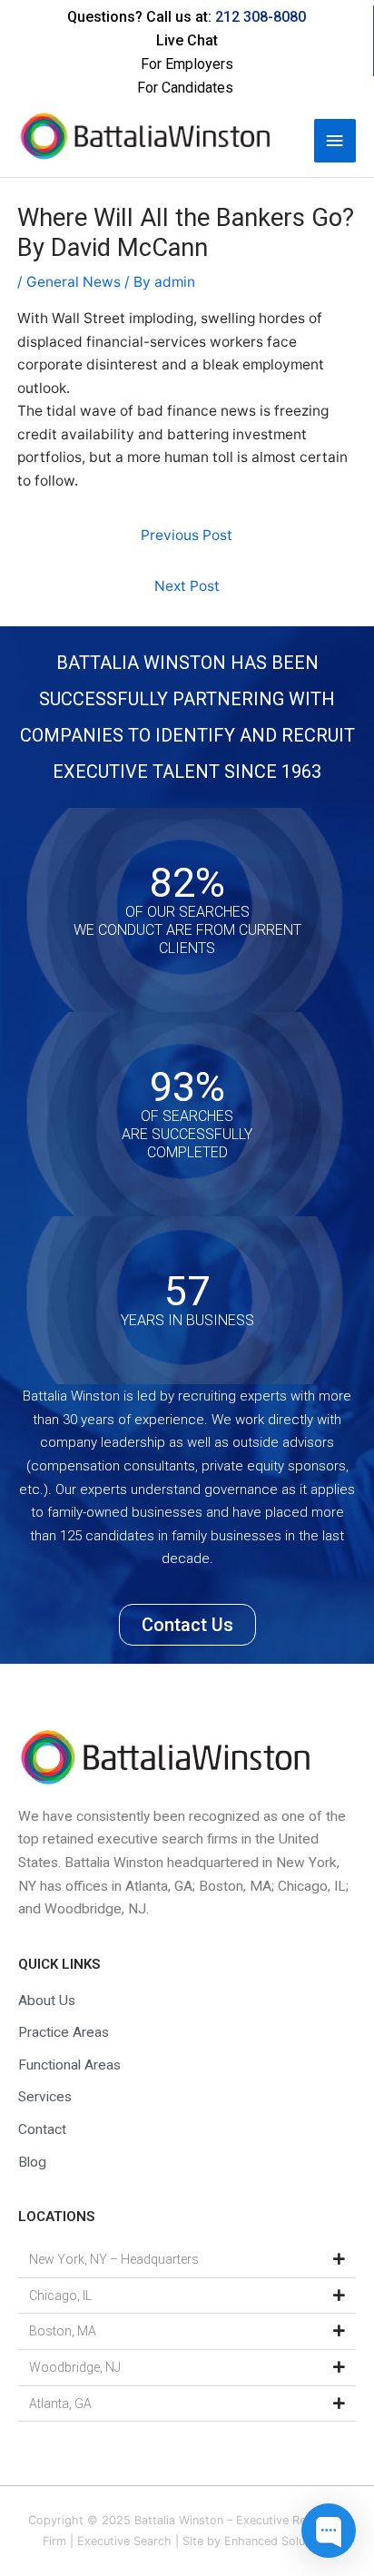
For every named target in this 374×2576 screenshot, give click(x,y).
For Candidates (185, 88)
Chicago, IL (60, 2296)
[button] (187, 2260)
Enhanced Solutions (278, 2541)
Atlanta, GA (60, 2404)
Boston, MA (63, 2331)
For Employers (187, 64)
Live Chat (187, 40)
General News (74, 282)
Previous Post (187, 535)
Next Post (187, 586)
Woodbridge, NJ (75, 2367)
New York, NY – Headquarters (114, 2259)
